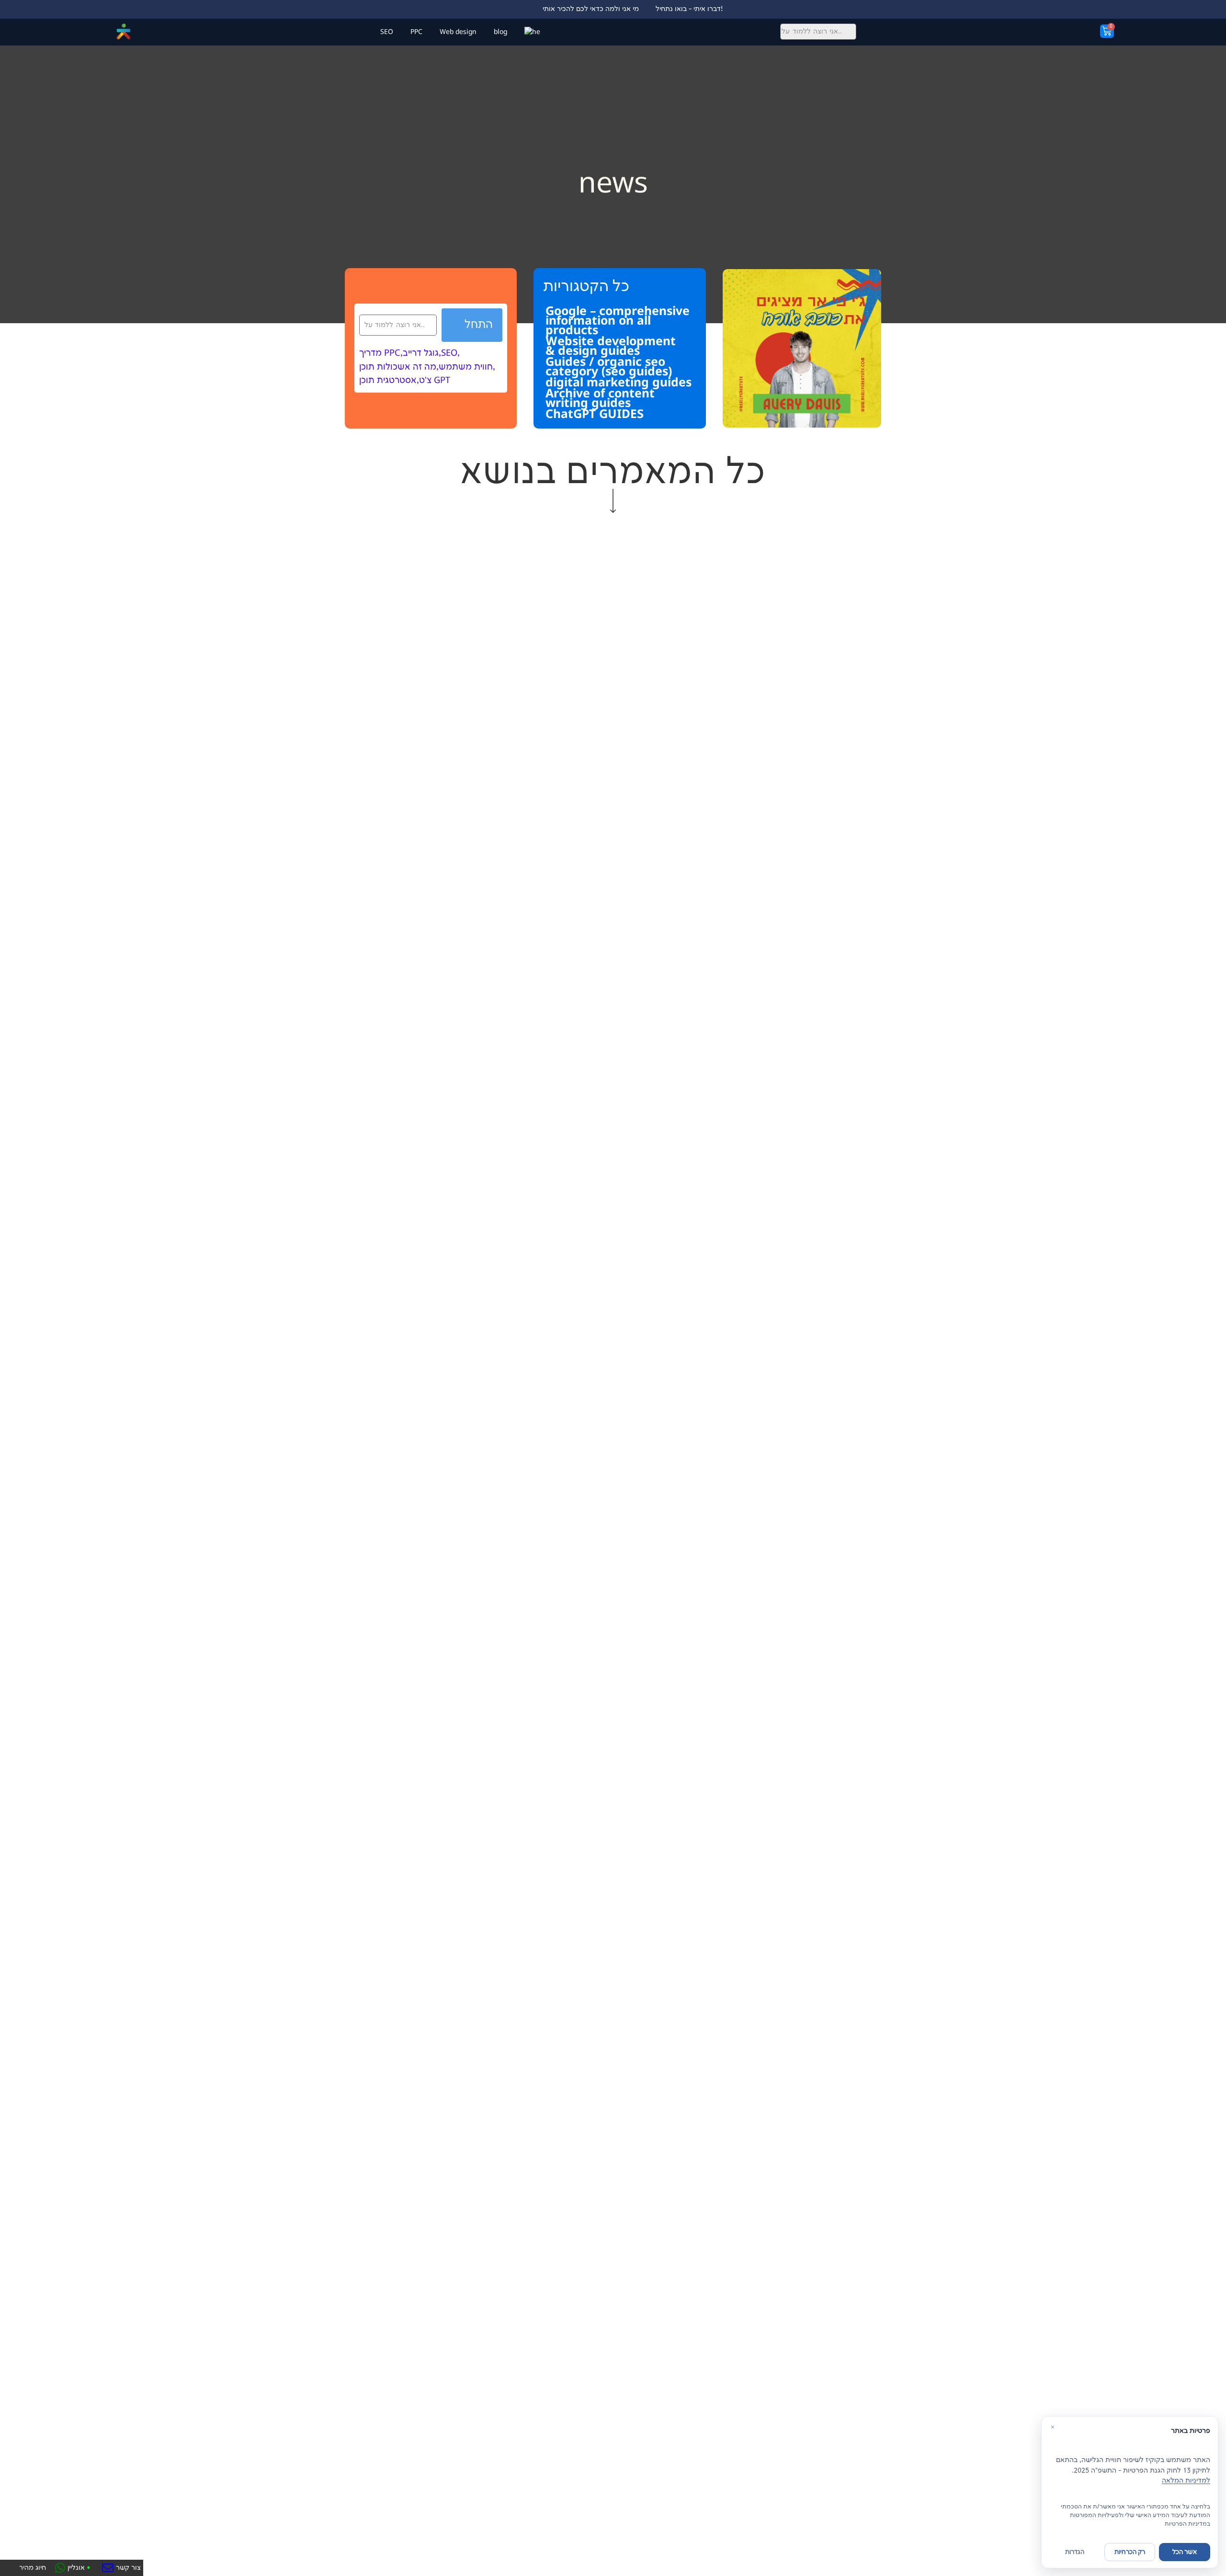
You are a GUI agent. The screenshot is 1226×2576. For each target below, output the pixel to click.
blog (500, 32)
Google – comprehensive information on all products (618, 320)
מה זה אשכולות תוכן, (399, 367)
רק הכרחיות (1130, 2552)
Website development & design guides (611, 346)
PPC (416, 32)
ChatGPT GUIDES (595, 414)
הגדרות (1075, 2552)
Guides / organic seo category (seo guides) (609, 366)
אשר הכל (1185, 2552)
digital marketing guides (619, 382)
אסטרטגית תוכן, (389, 381)
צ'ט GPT (435, 381)
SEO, (450, 353)
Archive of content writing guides (600, 398)
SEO (387, 32)
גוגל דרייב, (422, 353)
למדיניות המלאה (1186, 2480)
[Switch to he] (532, 32)
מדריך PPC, (381, 353)
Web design (458, 32)
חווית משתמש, (467, 367)
